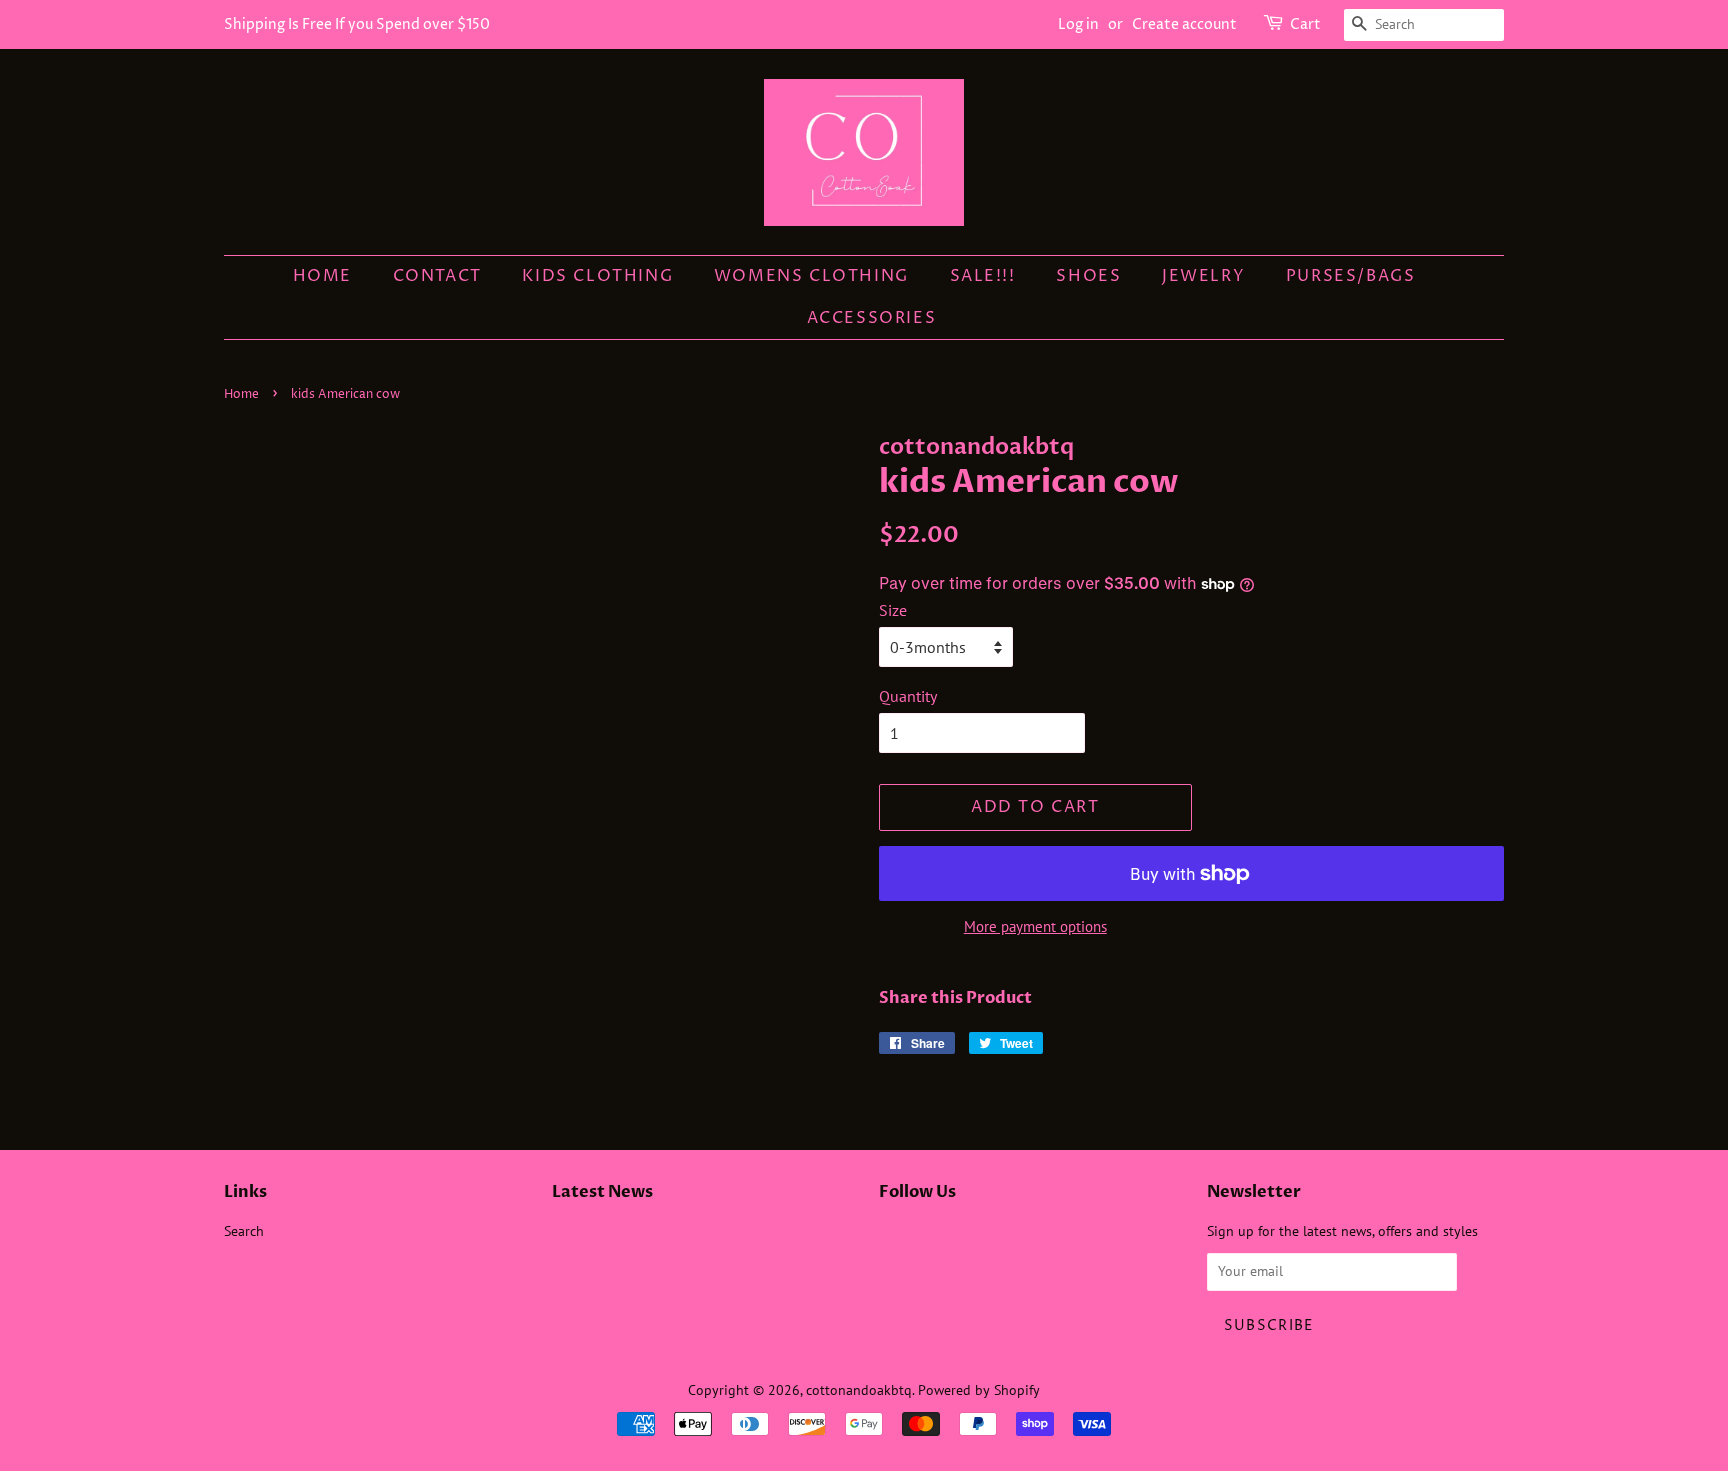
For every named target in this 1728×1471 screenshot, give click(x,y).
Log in (1078, 24)
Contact (437, 276)
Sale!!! (983, 276)
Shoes (1088, 276)
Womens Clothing (811, 276)
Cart (1305, 24)
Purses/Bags (1351, 276)
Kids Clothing (597, 276)
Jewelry (1203, 276)
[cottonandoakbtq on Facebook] (890, 1236)
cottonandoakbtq (859, 1390)
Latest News (602, 1192)
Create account (1184, 24)
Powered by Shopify (979, 1390)
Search (244, 1231)
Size (893, 610)
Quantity (908, 696)
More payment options (1035, 926)
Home (322, 276)
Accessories (872, 318)
